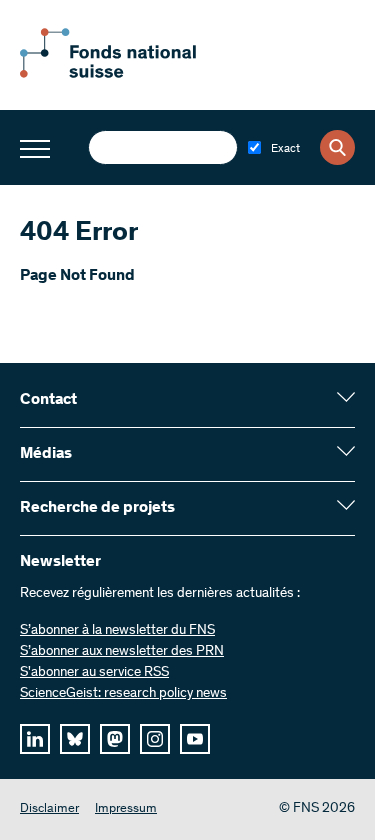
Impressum (126, 809)
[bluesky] (75, 739)
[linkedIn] (35, 739)
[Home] (130, 74)
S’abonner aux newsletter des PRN (122, 652)
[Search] (337, 147)
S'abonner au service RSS (94, 673)
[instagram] (155, 739)
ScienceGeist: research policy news (123, 694)
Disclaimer (49, 809)
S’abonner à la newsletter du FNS (117, 631)
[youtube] (195, 739)
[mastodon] (115, 739)
